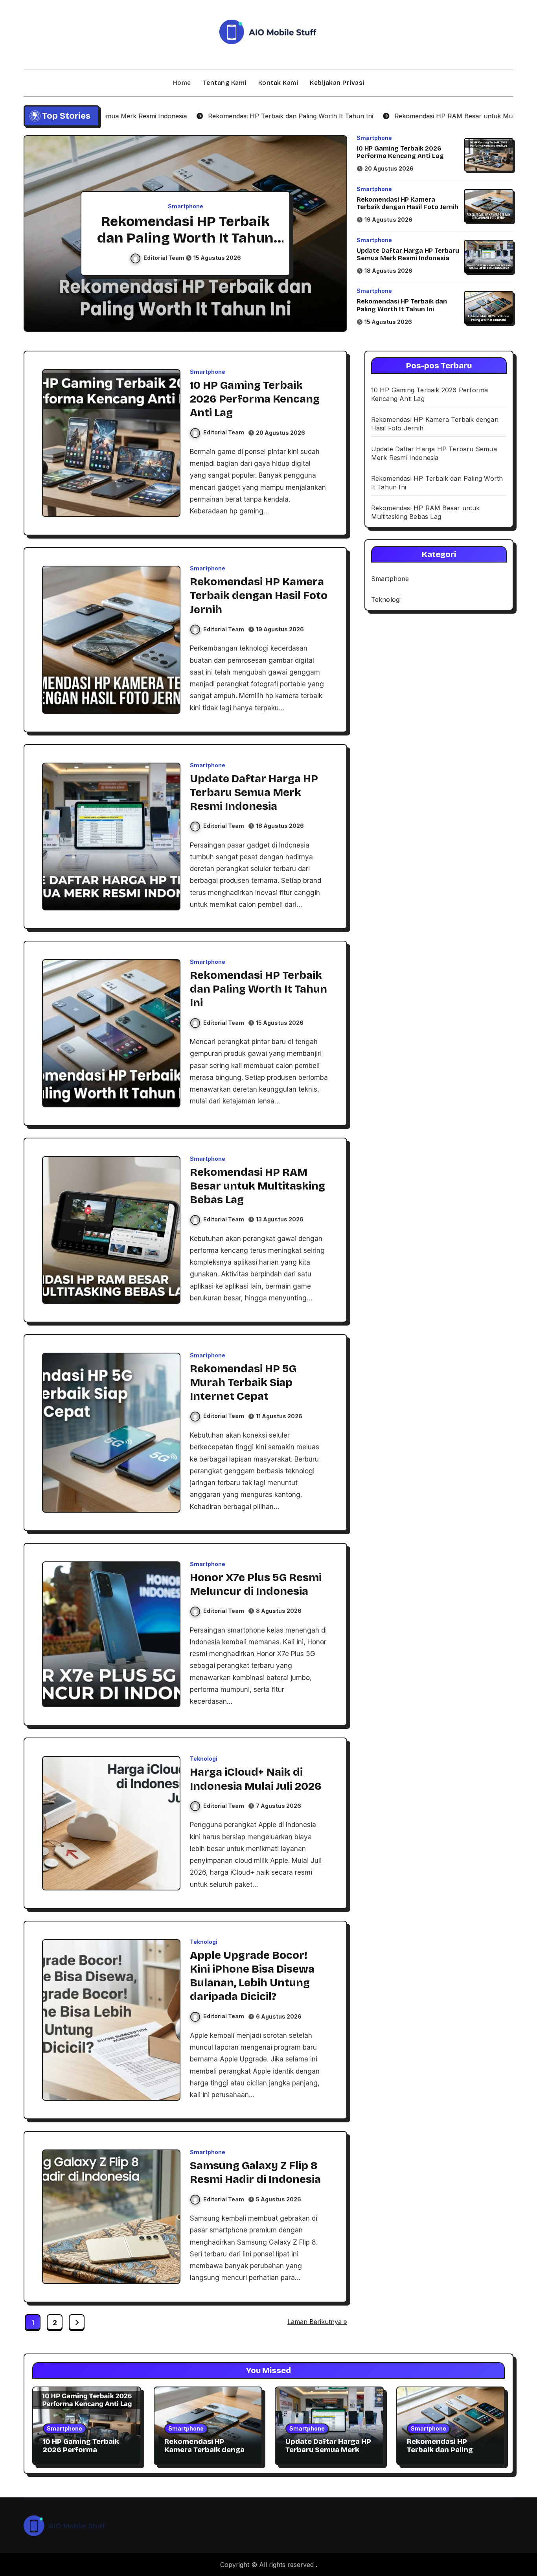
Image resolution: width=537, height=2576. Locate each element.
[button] (333, 235)
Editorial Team (165, 258)
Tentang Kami (225, 83)
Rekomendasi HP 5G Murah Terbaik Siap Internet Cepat (243, 1383)
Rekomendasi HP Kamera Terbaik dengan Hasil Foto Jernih (407, 203)
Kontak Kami (278, 83)
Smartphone (186, 206)
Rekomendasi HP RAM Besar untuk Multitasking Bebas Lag (186, 238)
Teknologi (204, 1759)
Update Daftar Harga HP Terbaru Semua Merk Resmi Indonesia (408, 254)
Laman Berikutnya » (317, 2322)
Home (182, 83)
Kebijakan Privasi (337, 83)
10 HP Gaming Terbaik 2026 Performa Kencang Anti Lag (400, 152)
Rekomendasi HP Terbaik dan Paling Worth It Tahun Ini (402, 305)
